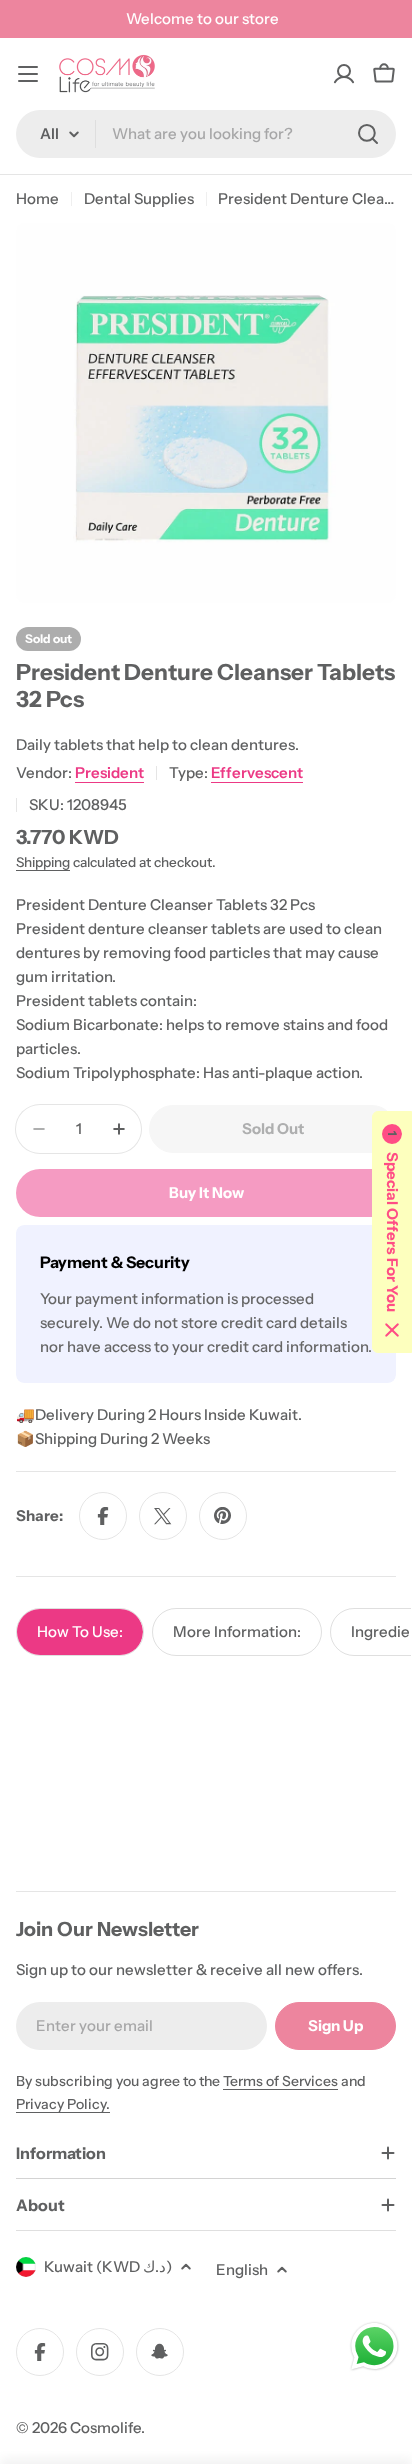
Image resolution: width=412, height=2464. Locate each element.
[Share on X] (163, 1516)
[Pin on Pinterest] (223, 1516)
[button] (392, 1232)
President (109, 772)
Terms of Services (280, 2081)
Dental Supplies (139, 198)
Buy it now (206, 1192)
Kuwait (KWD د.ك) (108, 2266)
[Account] (344, 74)
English (242, 2269)
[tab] (80, 1632)
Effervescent (257, 772)
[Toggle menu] (28, 74)
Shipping (43, 862)
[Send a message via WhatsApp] (374, 2346)
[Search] (368, 134)
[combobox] (206, 134)
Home (37, 198)
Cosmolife (105, 2427)
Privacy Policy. (63, 2104)
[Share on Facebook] (103, 1516)
